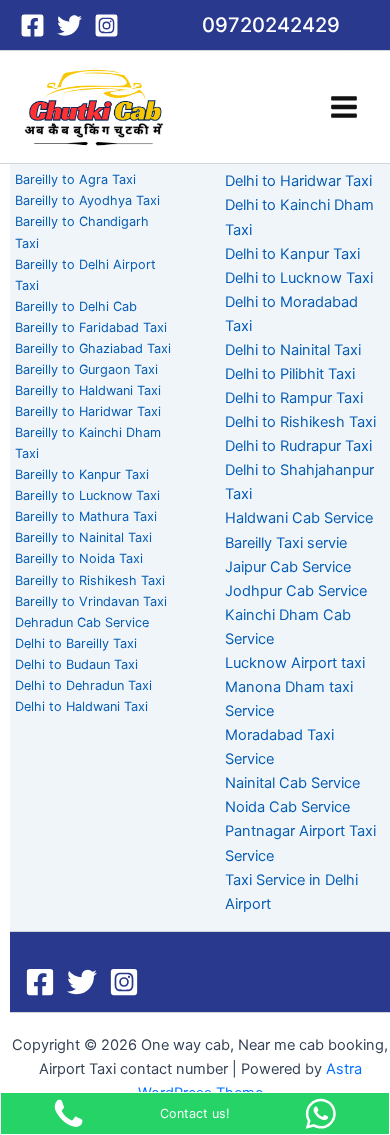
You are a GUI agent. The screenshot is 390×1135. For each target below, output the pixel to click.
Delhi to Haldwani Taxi (81, 706)
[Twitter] (69, 25)
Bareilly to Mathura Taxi (86, 516)
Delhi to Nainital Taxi (293, 350)
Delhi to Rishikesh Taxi (300, 422)
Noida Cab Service (287, 807)
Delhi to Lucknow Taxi (299, 278)
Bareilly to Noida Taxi (79, 558)
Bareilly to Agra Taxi (75, 179)
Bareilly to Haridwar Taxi (88, 411)
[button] (271, 25)
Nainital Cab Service (292, 783)
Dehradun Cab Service (82, 622)
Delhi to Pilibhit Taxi (290, 374)
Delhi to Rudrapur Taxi (298, 446)
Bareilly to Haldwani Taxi (88, 390)
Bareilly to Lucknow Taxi (87, 495)
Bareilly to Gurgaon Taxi (86, 369)
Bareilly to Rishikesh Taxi (90, 580)
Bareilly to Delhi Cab (76, 306)
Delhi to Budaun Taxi (76, 664)
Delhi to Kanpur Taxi (292, 254)
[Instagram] (106, 25)
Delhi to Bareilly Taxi (76, 643)
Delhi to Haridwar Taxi (298, 181)
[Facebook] (32, 25)
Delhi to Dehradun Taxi (83, 685)
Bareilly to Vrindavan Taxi (91, 601)
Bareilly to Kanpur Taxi (82, 474)
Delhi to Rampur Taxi (294, 398)
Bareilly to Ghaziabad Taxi (93, 348)
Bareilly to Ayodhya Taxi (87, 200)
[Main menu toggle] (344, 107)
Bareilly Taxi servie (286, 543)
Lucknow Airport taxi (295, 663)
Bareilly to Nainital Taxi (83, 537)
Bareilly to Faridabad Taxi (91, 327)
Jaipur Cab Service (288, 567)
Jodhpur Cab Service (296, 591)
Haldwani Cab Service (299, 518)
